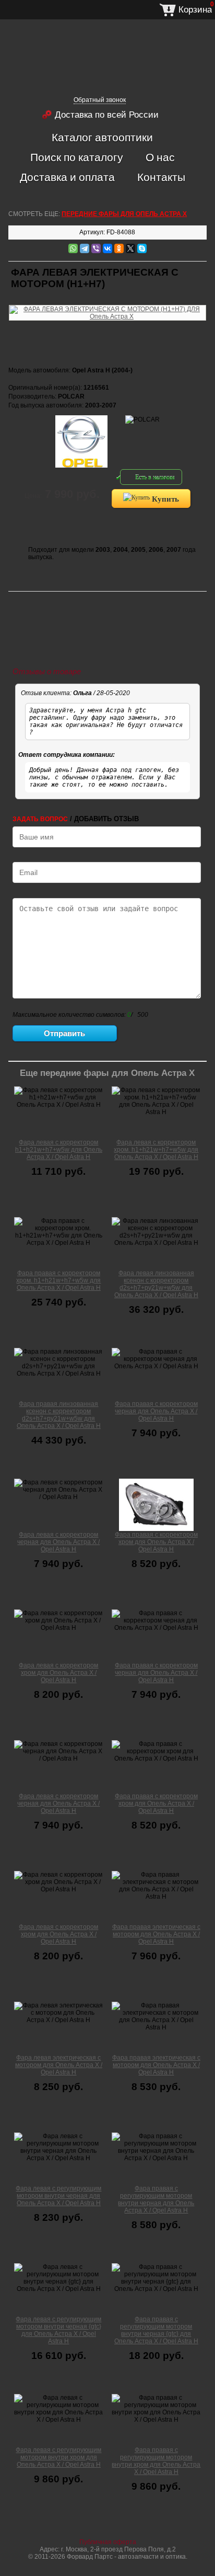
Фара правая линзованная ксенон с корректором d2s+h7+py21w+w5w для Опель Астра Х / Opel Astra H (59, 1415)
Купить (164, 498)
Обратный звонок (100, 100)
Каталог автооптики (102, 137)
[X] (130, 248)
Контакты (161, 177)
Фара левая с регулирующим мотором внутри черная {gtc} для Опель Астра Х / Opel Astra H (58, 2330)
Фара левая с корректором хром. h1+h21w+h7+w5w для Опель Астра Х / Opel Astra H (156, 1150)
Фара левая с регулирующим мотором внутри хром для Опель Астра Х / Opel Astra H (58, 2457)
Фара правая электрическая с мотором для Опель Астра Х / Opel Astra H (156, 1934)
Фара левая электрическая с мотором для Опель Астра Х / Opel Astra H (59, 2065)
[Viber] (96, 248)
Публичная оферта (108, 2542)
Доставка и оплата (67, 177)
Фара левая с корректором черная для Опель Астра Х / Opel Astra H (58, 1542)
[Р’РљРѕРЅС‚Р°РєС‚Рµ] (107, 248)
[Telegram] (85, 248)
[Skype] (142, 248)
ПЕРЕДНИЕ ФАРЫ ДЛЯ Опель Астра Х (124, 214)
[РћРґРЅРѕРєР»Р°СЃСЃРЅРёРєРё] (119, 248)
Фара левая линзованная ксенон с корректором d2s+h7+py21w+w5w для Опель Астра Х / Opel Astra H (156, 1284)
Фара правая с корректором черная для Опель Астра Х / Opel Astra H (156, 1411)
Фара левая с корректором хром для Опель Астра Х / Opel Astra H (58, 1673)
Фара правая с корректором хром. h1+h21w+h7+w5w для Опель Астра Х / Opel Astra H (58, 1280)
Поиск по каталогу (77, 157)
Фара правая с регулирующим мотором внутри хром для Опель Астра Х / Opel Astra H (156, 2461)
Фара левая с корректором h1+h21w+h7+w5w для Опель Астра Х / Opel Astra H (59, 1150)
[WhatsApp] (73, 248)
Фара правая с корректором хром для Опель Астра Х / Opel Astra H (156, 1542)
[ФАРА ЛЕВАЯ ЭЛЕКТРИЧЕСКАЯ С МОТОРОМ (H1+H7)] (107, 303)
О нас (160, 157)
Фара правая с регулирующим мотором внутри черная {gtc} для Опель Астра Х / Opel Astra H (156, 2330)
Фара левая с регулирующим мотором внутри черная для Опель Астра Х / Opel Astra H (58, 2196)
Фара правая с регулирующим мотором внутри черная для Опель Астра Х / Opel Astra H (156, 2199)
